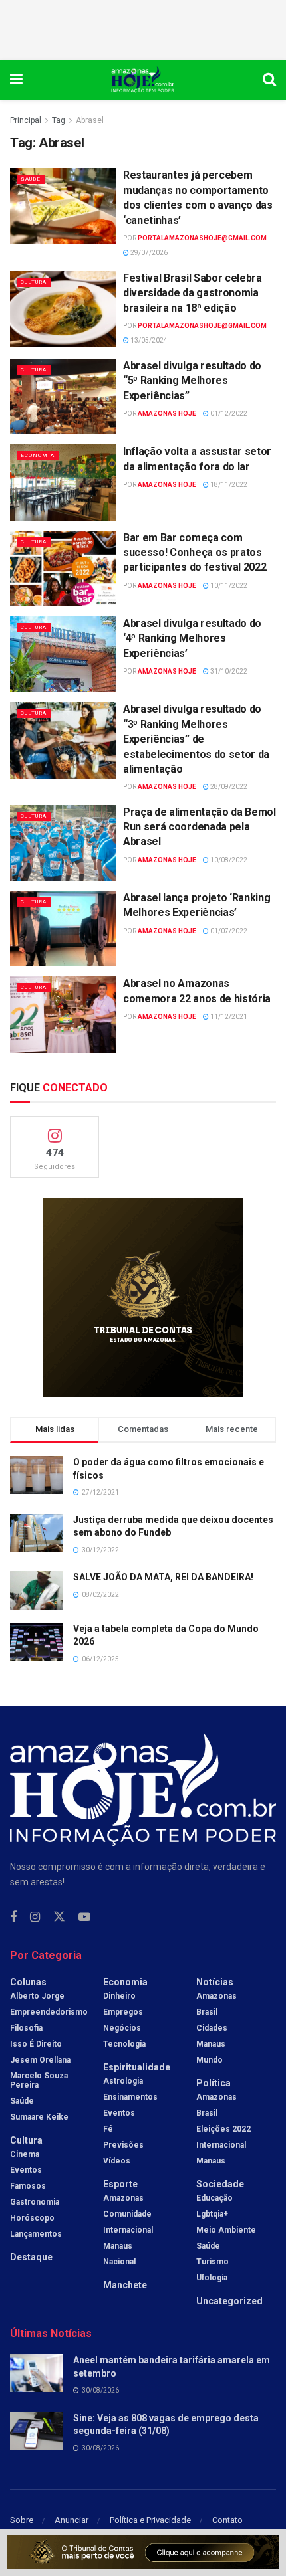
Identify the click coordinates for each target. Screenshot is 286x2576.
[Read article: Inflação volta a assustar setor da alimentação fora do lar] (63, 482)
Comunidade (127, 2214)
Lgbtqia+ (212, 2214)
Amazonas (123, 2198)
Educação (214, 2198)
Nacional (119, 2262)
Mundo (210, 2060)
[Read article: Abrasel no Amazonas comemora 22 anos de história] (63, 1014)
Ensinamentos (130, 2097)
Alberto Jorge (37, 1996)
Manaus (118, 2246)
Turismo (213, 2262)
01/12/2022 (228, 414)
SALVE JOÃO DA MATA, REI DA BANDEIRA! (163, 1577)
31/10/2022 (228, 671)
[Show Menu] (16, 80)
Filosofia (26, 2028)
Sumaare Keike (39, 2117)
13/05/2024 (148, 340)
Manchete (125, 2285)
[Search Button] (269, 80)
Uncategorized (229, 2301)
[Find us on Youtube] (84, 1917)
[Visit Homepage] (143, 80)
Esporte (120, 2184)
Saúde (31, 179)
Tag (59, 120)
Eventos (26, 2170)
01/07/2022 (228, 931)
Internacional (128, 2230)
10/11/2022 (228, 586)
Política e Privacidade (150, 2520)
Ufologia (212, 2278)
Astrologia (123, 2081)
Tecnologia (124, 2044)
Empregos (123, 2012)
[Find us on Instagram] (35, 1917)
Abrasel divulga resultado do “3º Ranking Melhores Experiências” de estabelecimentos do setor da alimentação (196, 739)
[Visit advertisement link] (143, 1297)
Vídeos (117, 2161)
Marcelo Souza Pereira (39, 2080)
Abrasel (90, 120)
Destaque (31, 2257)
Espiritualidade (137, 2067)
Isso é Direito (36, 2044)
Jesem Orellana (40, 2060)
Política (214, 2083)
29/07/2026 (148, 253)
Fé (108, 2129)
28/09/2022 (228, 787)
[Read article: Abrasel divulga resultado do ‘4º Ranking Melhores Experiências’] (63, 654)
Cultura (34, 282)
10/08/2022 (228, 860)
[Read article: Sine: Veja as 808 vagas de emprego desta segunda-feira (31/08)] (37, 2431)
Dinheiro (119, 1996)
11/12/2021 (228, 1017)
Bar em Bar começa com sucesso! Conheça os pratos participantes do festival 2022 (195, 553)
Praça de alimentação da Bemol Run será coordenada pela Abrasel (200, 827)
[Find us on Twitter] (59, 1917)
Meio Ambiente (226, 2230)
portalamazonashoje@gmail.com (202, 238)
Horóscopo (32, 2218)
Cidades (212, 2028)
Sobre (22, 2520)
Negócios (122, 2028)
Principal (26, 120)
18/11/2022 (228, 485)
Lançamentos (36, 2234)
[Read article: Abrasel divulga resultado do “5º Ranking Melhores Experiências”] (63, 397)
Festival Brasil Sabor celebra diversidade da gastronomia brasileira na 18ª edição (193, 293)
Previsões (123, 2145)
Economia (38, 455)
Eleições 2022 (223, 2129)
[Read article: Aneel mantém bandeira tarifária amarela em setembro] (37, 2373)
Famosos (28, 2186)
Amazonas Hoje (167, 414)
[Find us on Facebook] (13, 1917)
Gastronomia (35, 2202)
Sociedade (220, 2184)
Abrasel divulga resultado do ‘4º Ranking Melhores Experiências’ (192, 638)
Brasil (207, 2012)
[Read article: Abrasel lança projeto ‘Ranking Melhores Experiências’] (63, 929)
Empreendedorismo (49, 2012)
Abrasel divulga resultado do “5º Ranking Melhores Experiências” (192, 381)
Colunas (28, 1982)
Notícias (215, 1982)
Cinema (25, 2154)
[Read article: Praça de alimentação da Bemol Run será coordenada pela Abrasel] (63, 843)
